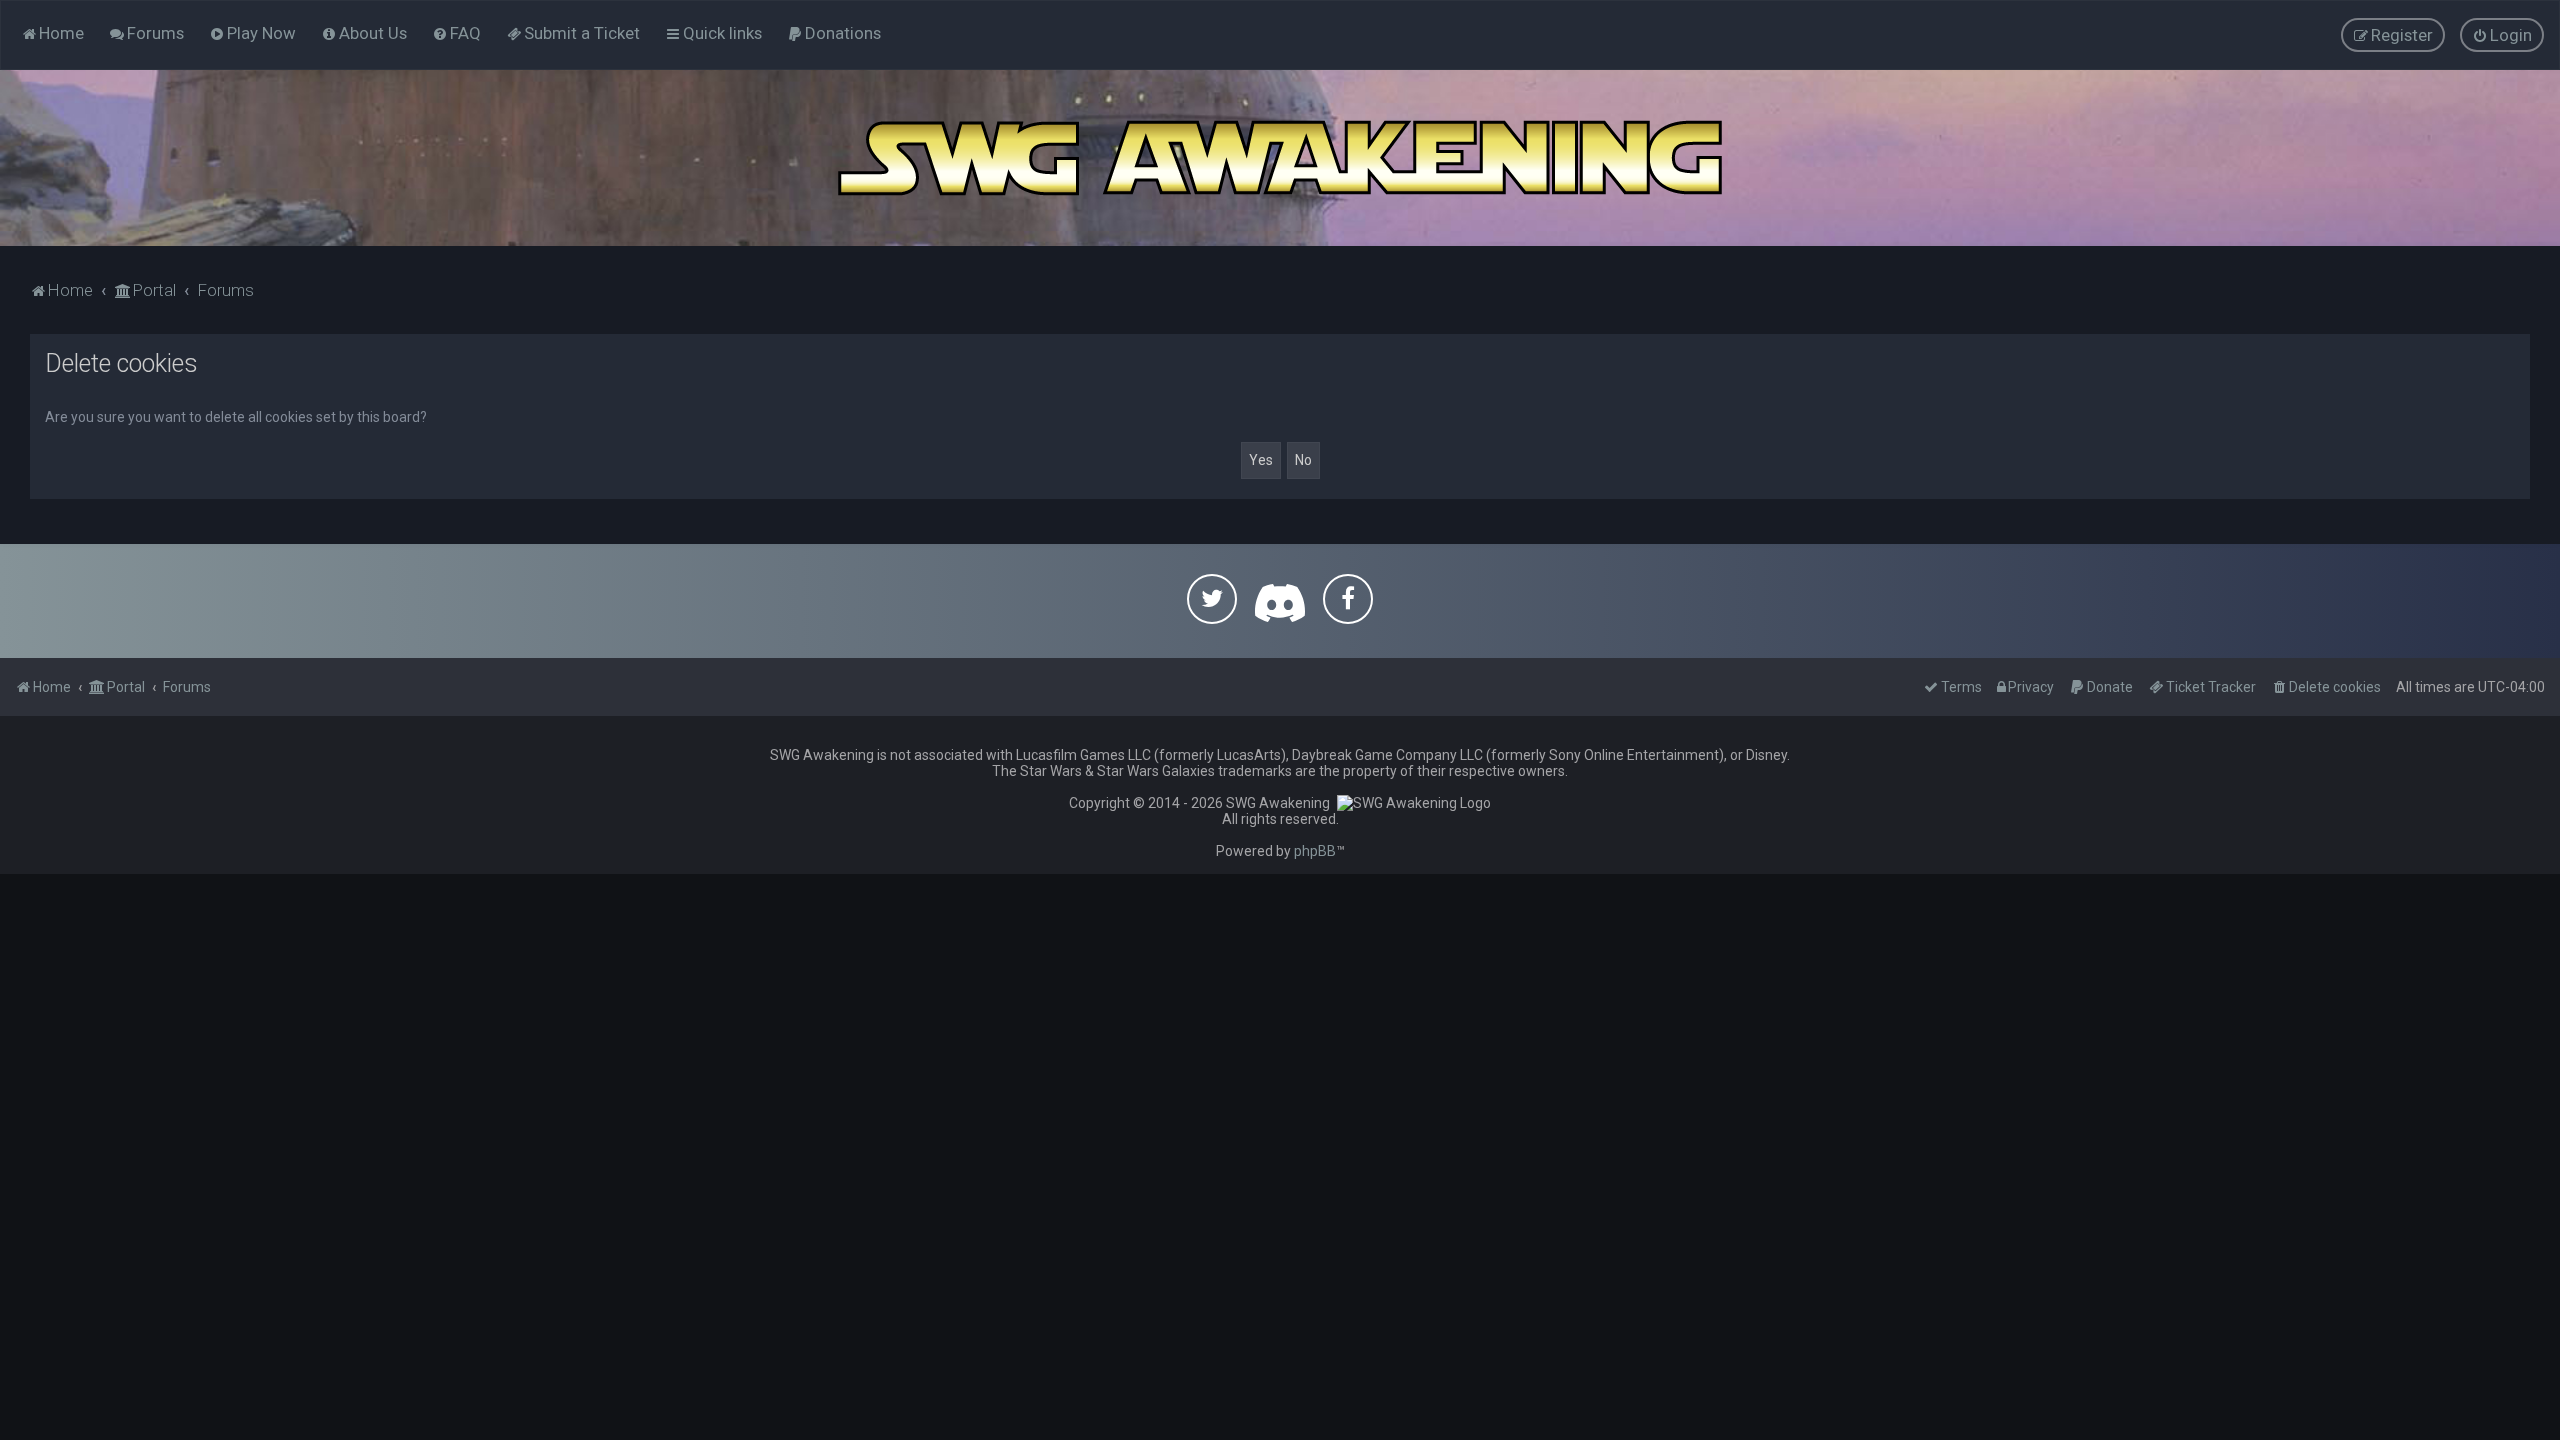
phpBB (1315, 851)
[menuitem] (146, 33)
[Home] (1280, 158)
